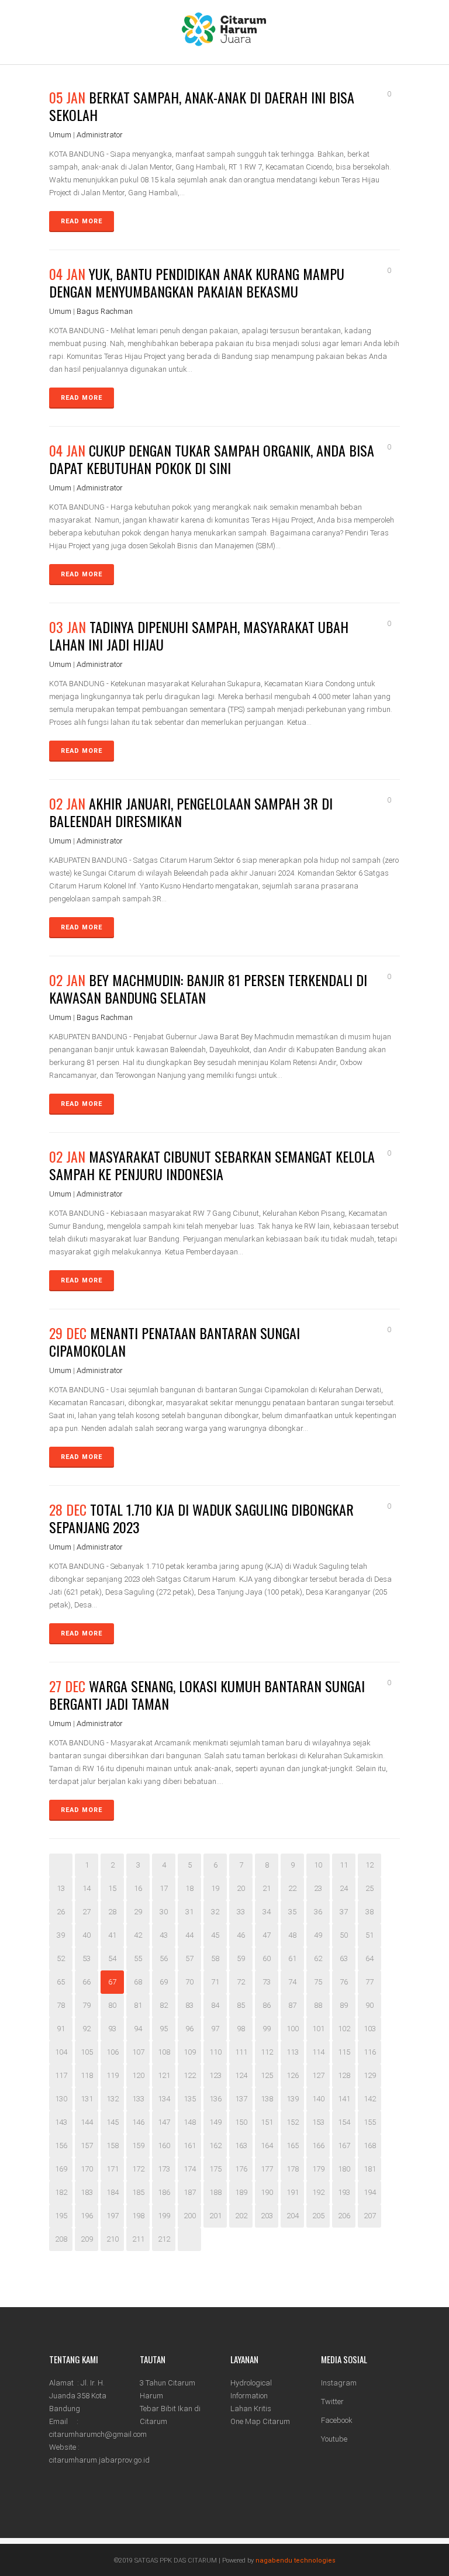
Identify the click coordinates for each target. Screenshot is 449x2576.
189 (241, 2192)
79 (87, 2005)
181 (370, 2169)
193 (344, 2192)
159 (138, 2145)
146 (138, 2122)
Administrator (100, 135)
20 (241, 1888)
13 (61, 1888)
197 (113, 2216)
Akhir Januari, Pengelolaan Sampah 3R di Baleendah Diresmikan (191, 812)
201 (215, 2216)
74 (292, 1982)
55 (138, 1958)
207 (370, 2216)
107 (138, 2052)
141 (344, 2099)
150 (241, 2122)
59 (241, 1958)
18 (189, 1888)
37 (344, 1912)
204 (293, 2216)
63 (344, 1958)
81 (138, 2005)
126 (293, 2075)
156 (61, 2145)
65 (61, 1982)
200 (190, 2216)
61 (292, 1958)
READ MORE (82, 221)
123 (215, 2075)
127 (318, 2075)
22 (292, 1888)
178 (293, 2169)
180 (344, 2169)
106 (113, 2052)
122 (190, 2075)
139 (293, 2099)
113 (293, 2052)
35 (292, 1912)
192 (318, 2192)
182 (61, 2192)
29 (138, 1912)
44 (189, 1935)
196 (87, 2216)
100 (293, 2029)
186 (164, 2192)
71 (215, 1982)
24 (344, 1888)
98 (241, 2029)
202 (241, 2216)
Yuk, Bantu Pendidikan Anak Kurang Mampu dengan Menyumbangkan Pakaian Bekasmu (197, 282)
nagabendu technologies (296, 2561)
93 (112, 2029)
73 (267, 1982)
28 (112, 1912)
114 (318, 2052)
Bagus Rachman (105, 311)
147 (164, 2122)
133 (138, 2099)
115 (344, 2052)
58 (215, 1958)
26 (61, 1912)
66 (87, 1982)
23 (318, 1888)
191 (293, 2192)
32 (215, 1912)
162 (215, 2145)
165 (293, 2145)
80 (112, 2005)
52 (61, 1958)
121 (164, 2075)
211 (138, 2239)
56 (164, 1958)
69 (164, 1982)
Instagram (339, 2383)
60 (267, 1958)
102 (344, 2029)
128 (344, 2075)
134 (164, 2099)
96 (189, 2029)
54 (112, 1958)
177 (267, 2169)
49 (318, 1935)
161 (190, 2145)
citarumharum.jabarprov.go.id (99, 2460)
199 (164, 2216)
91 (61, 2029)
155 (370, 2122)
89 (344, 2005)
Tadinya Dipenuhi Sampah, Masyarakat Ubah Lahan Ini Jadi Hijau (199, 635)
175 (215, 2169)
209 (87, 2239)
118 (87, 2075)
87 (292, 2005)
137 (241, 2099)
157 (87, 2145)
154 (344, 2122)
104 (61, 2052)
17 (164, 1888)
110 (215, 2052)
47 (267, 1935)
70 (189, 1982)
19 (215, 1888)
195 (61, 2216)
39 (61, 1935)
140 (318, 2099)
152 (293, 2122)
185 (138, 2192)
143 (61, 2122)
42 (138, 1935)
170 (87, 2169)
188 (215, 2192)
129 (370, 2075)
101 (318, 2029)
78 (61, 2005)
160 (164, 2145)
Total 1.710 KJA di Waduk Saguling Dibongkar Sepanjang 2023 (201, 1518)
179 (318, 2169)
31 (189, 1912)
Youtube (334, 2439)
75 (318, 1982)
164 (267, 2145)
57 (189, 1958)
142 (370, 2099)
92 (87, 2029)
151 (267, 2122)
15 (112, 1888)
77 (369, 1982)
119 (113, 2075)
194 (370, 2192)
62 (318, 1958)
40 (87, 1935)
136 (215, 2099)
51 (369, 1935)
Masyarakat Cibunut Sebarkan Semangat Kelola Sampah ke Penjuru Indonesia (212, 1165)
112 (267, 2052)
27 (87, 1912)
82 (164, 2005)
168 (370, 2145)
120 (138, 2075)
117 (61, 2075)
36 (318, 1912)
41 (112, 1935)
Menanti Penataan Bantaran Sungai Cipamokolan (175, 1341)
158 (113, 2145)
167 (344, 2145)
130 (61, 2099)
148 (190, 2122)
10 (318, 1865)
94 (138, 2029)
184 (113, 2192)
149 (215, 2122)
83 (189, 2005)
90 (369, 2005)
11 (344, 1865)
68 (138, 1982)
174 (190, 2169)
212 (164, 2239)
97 (215, 2029)
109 (190, 2052)
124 (241, 2075)
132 (113, 2099)
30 (164, 1912)
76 (344, 1982)
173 (164, 2169)
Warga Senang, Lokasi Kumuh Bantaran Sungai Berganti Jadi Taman (207, 1695)
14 (87, 1888)
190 (267, 2192)
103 (370, 2029)
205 (318, 2216)
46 (241, 1935)
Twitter (332, 2402)
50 (344, 1935)
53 (87, 1958)
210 (113, 2239)
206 (344, 2216)
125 (267, 2075)
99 (267, 2029)
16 (138, 1888)
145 (113, 2122)
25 (369, 1888)
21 (267, 1888)
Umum (60, 135)
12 (369, 1865)
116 (370, 2052)
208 (61, 2239)
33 (241, 1912)
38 (369, 1912)
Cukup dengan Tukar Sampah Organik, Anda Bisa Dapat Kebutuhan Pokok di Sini (212, 459)
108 (164, 2052)
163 (241, 2145)
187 (190, 2192)
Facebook (337, 2420)
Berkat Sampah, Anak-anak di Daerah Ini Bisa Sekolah (202, 106)
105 (87, 2052)
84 (215, 2005)
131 (87, 2099)
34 (267, 1912)
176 (241, 2169)
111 (241, 2052)
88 (318, 2005)
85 (241, 2005)
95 (164, 2029)
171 (113, 2169)
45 (215, 1935)
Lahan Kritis (251, 2409)
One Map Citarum (260, 2421)
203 (267, 2216)
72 (241, 1982)
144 (87, 2122)
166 (318, 2145)
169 (61, 2169)
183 (87, 2192)
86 (267, 2005)
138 (267, 2099)
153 (318, 2122)
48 (292, 1935)
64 (369, 1958)
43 (164, 1935)
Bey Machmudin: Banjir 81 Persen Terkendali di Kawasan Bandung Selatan (208, 988)
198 (138, 2216)
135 (190, 2099)
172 (138, 2169)
